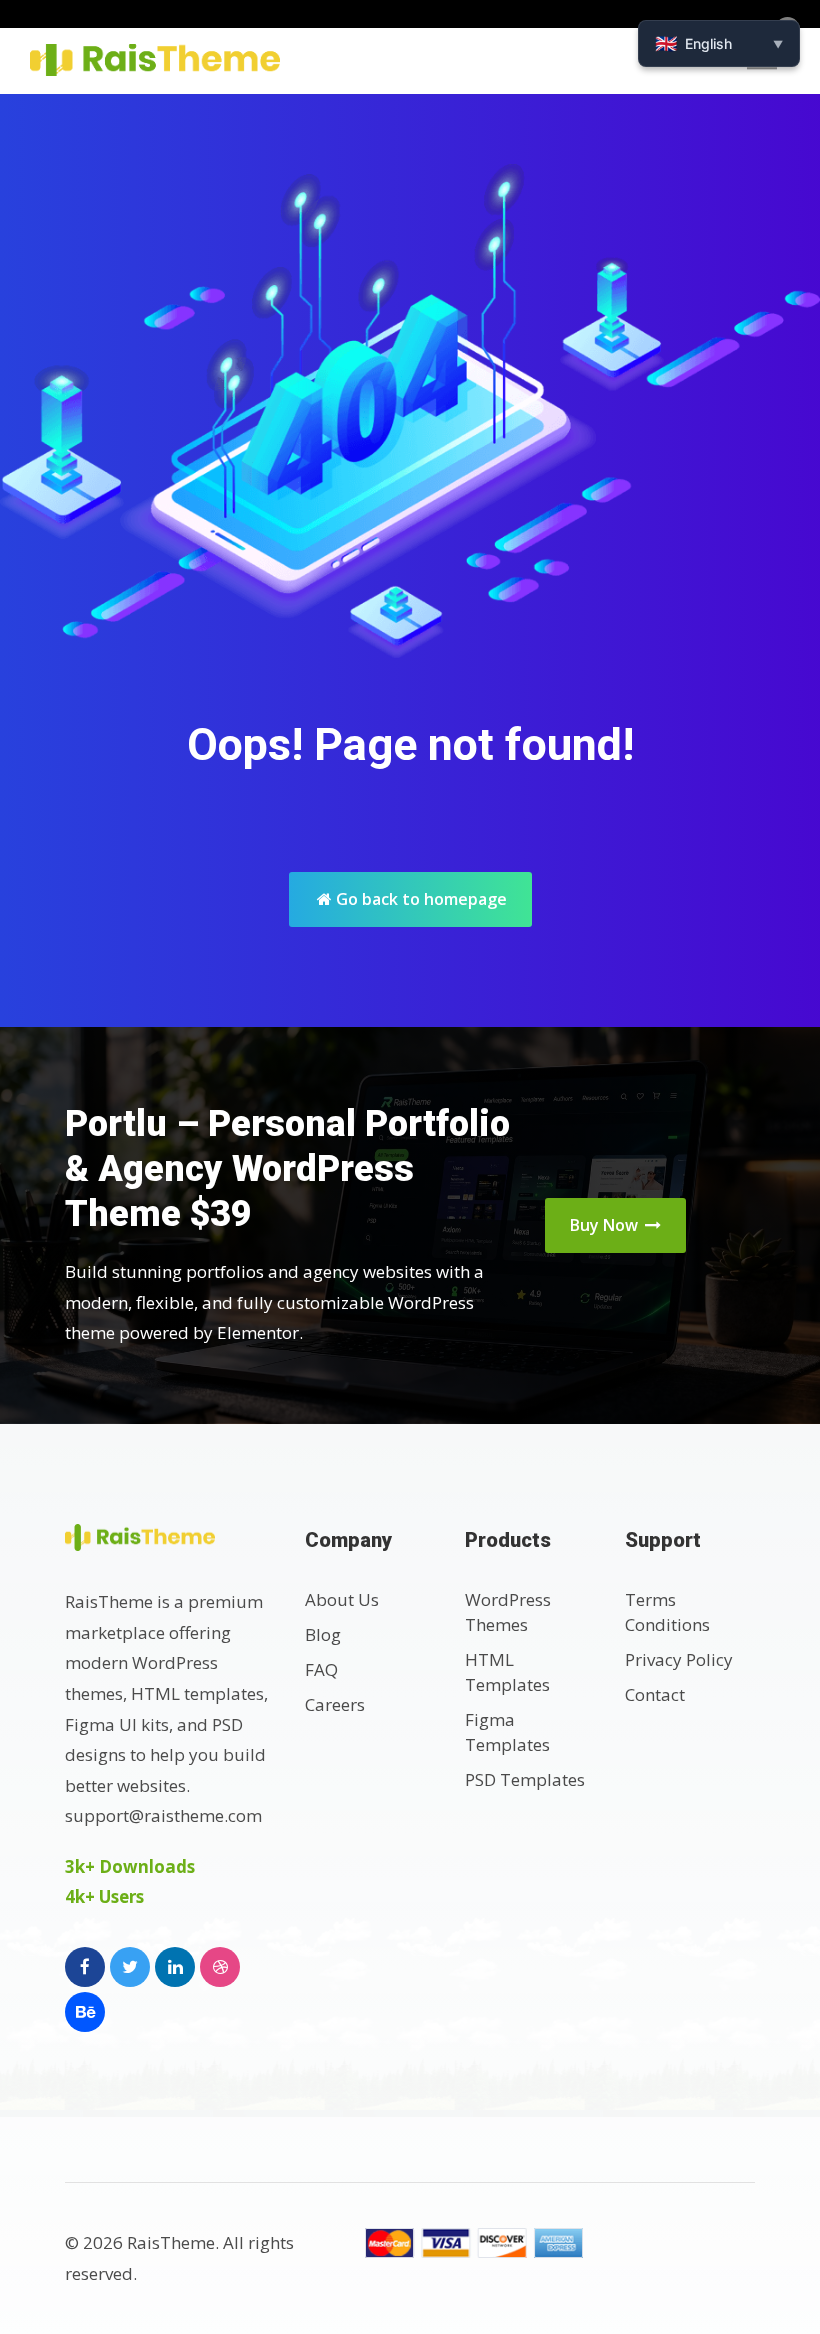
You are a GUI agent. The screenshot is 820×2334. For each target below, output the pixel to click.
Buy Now (606, 1225)
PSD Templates (525, 1779)
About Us (342, 1599)
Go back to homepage (419, 899)
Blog (323, 1634)
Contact (655, 1694)
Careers (335, 1704)
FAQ (321, 1669)
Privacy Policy (679, 1659)
